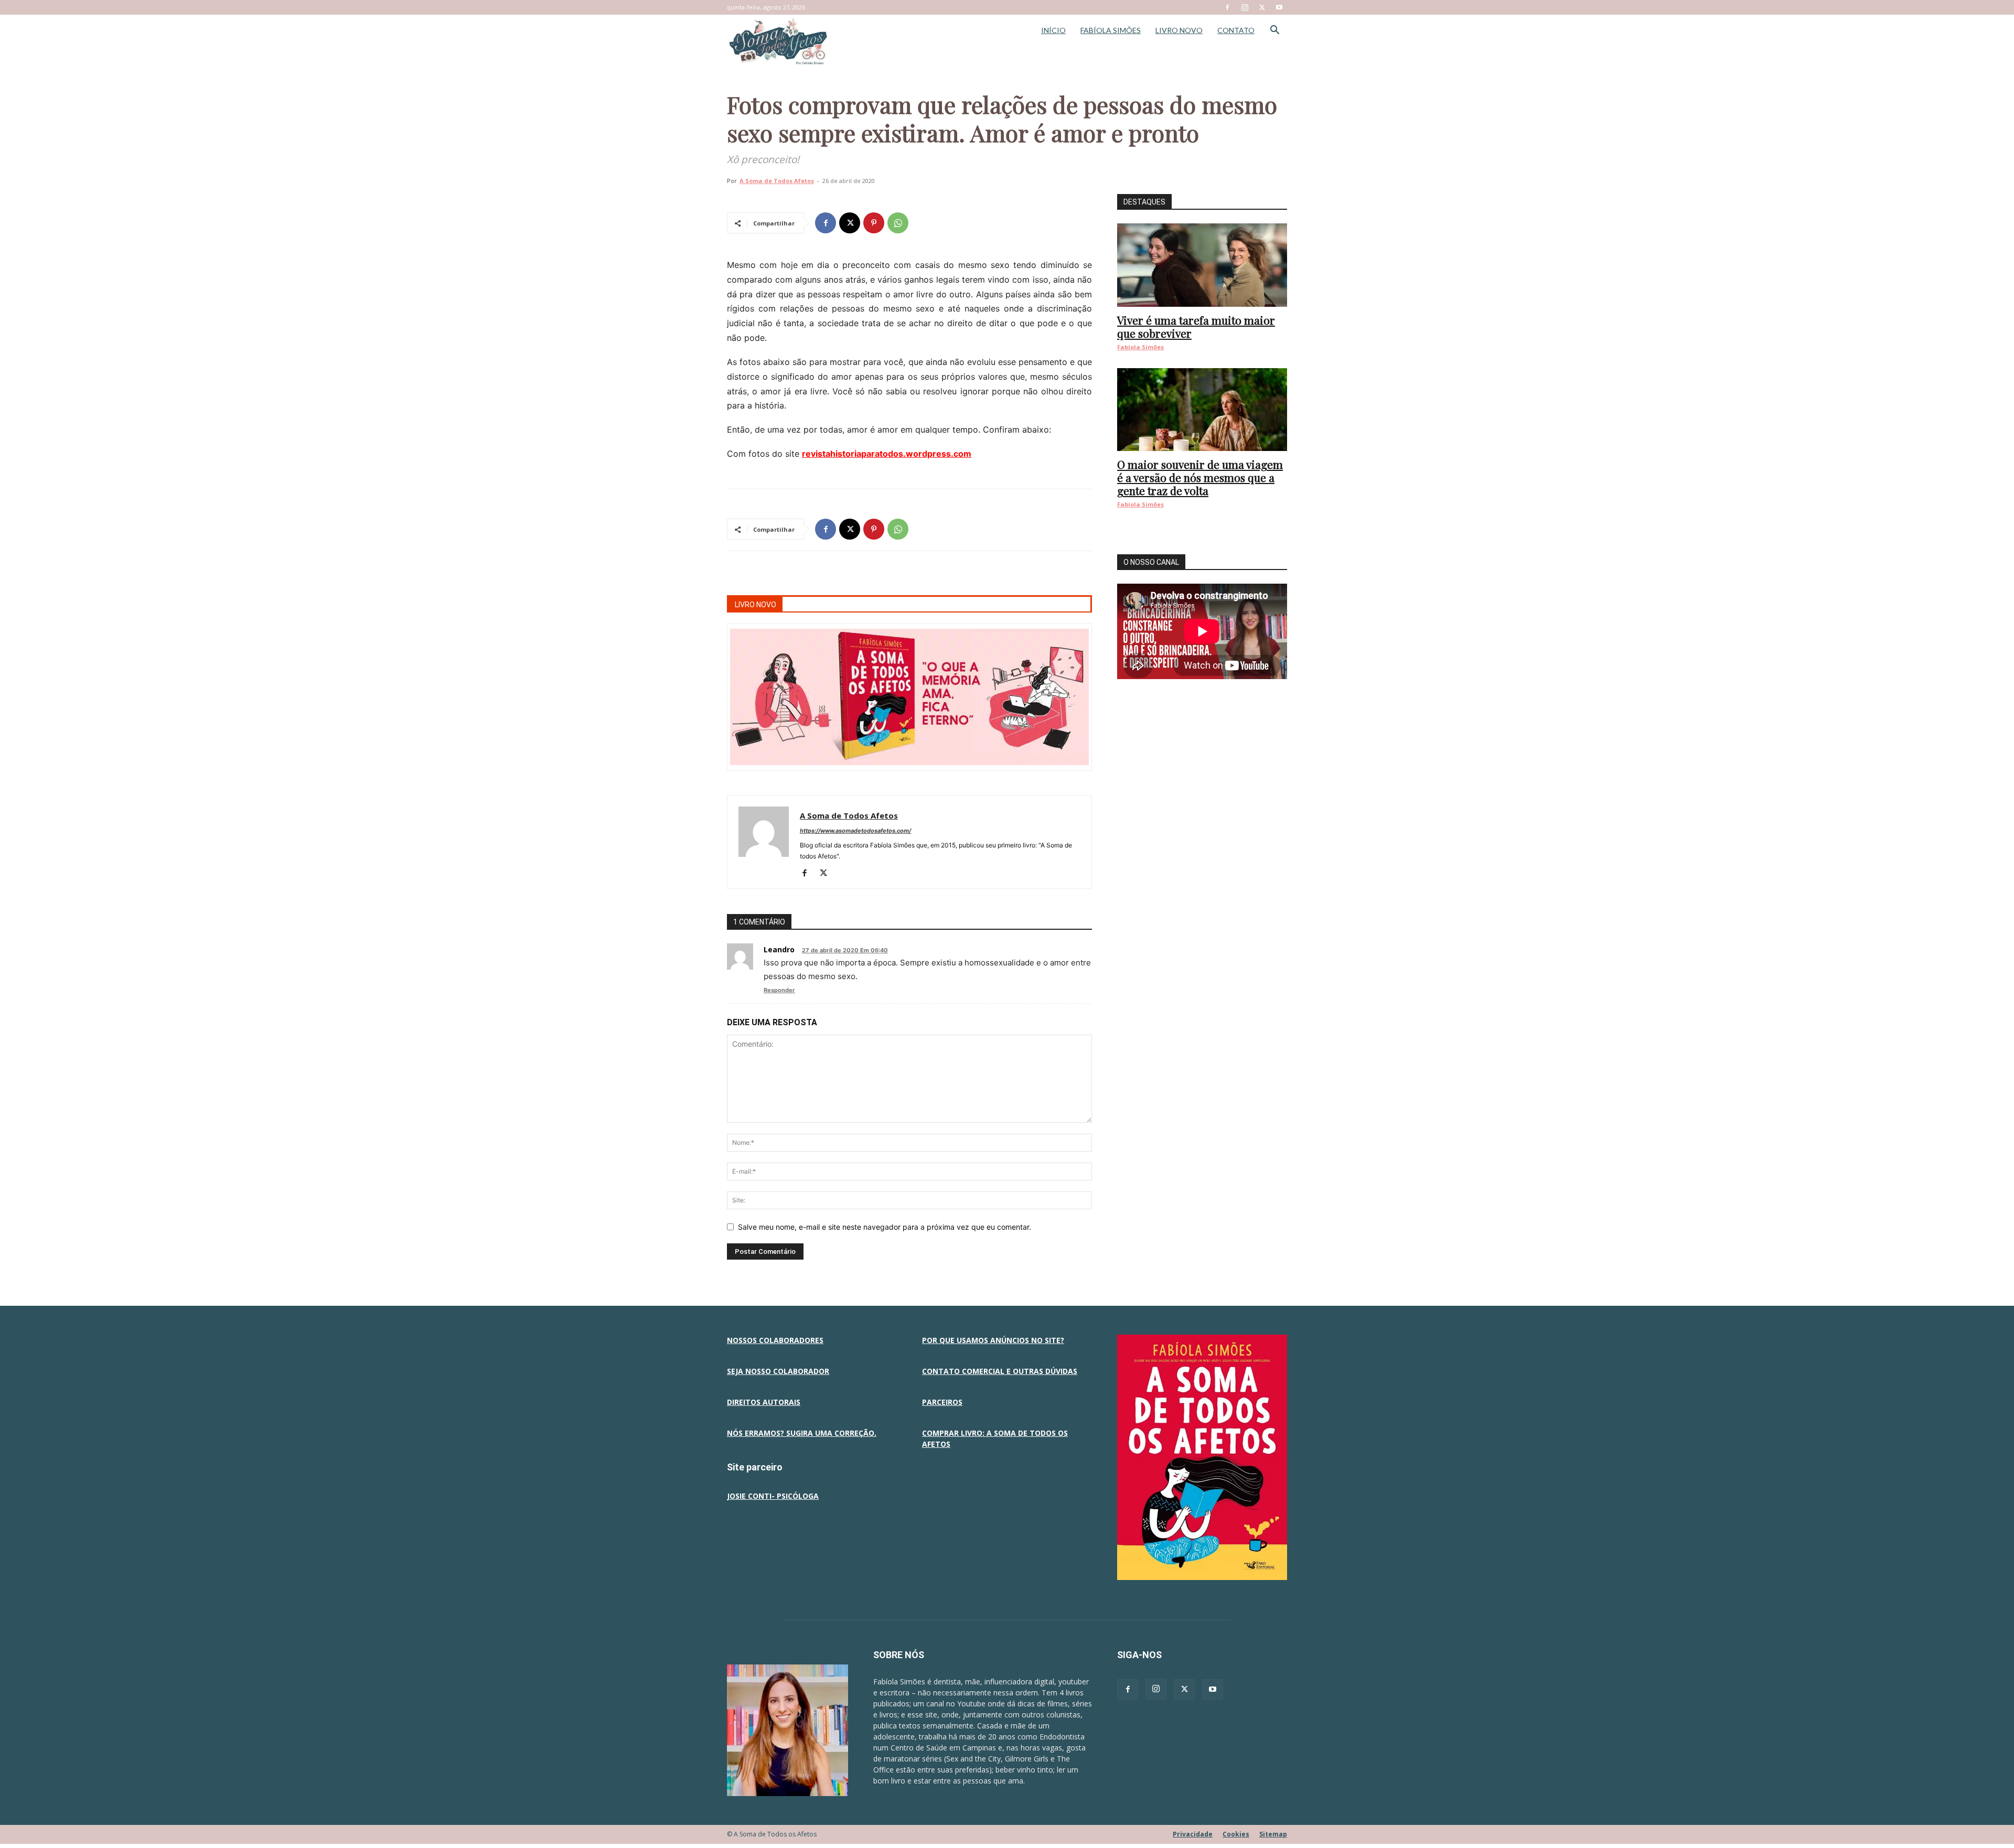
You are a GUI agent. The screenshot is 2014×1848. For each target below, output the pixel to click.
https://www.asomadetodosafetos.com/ (855, 831)
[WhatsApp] (898, 223)
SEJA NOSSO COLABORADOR (778, 1371)
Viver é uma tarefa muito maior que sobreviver (1196, 326)
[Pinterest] (874, 223)
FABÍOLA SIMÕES (1111, 30)
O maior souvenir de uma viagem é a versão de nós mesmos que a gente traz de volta (1200, 477)
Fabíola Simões (1140, 347)
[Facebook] (1227, 7)
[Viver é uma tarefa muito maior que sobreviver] (1202, 265)
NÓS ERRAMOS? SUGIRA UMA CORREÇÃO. (802, 1433)
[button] (1274, 31)
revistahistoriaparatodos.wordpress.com (887, 454)
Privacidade (1193, 1834)
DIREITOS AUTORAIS (764, 1402)
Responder (779, 990)
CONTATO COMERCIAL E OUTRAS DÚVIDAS (1000, 1371)
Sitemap (1273, 1834)
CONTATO (1236, 30)
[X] (1262, 7)
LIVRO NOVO (1179, 30)
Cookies (1236, 1834)
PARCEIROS (942, 1402)
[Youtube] (1279, 7)
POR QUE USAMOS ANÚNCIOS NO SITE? (993, 1340)
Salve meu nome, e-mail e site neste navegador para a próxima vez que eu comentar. (885, 1227)
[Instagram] (1245, 7)
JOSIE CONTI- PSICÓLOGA (773, 1496)
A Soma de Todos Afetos (777, 181)
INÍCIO (1053, 30)
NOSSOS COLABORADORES (775, 1340)
